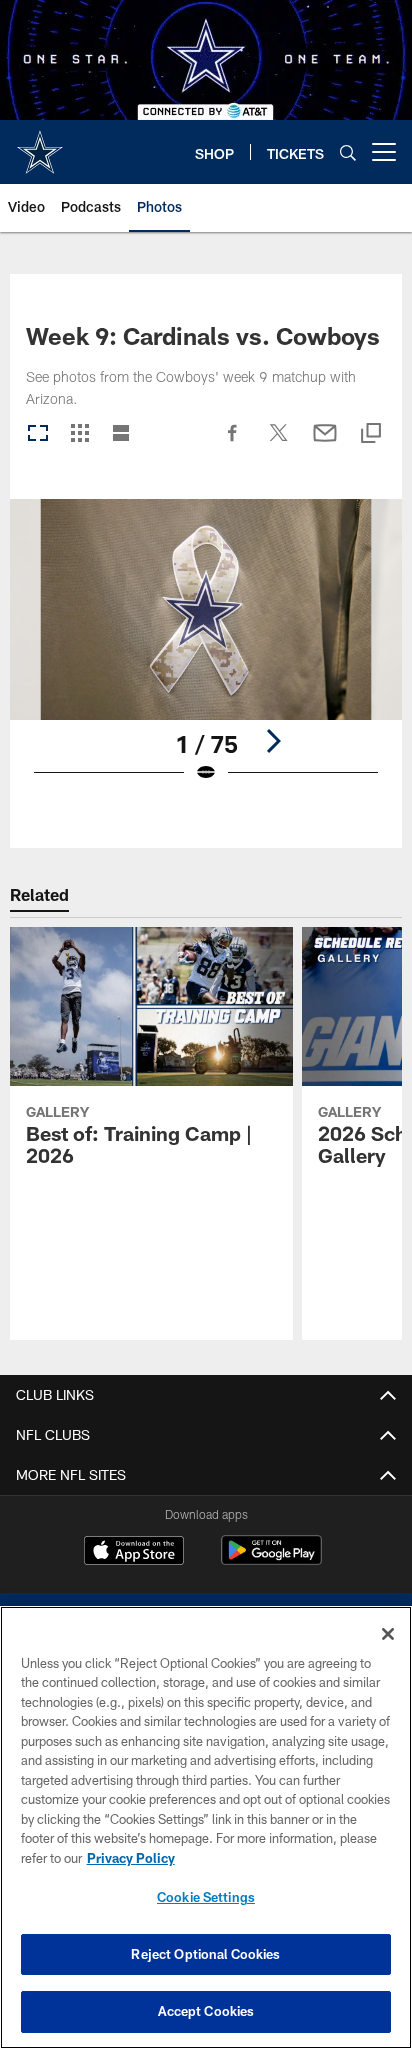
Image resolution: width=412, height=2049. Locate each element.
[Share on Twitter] (279, 443)
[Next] (273, 741)
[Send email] (325, 443)
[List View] (121, 434)
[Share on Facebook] (233, 443)
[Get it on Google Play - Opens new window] (271, 1560)
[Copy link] (371, 434)
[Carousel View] (38, 434)
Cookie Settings (206, 1897)
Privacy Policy (131, 1858)
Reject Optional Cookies (205, 1954)
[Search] (348, 152)
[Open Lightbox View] (206, 653)
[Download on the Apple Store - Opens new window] (134, 1553)
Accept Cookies (206, 2011)
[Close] (388, 1634)
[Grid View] (79, 434)
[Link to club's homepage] (40, 144)
